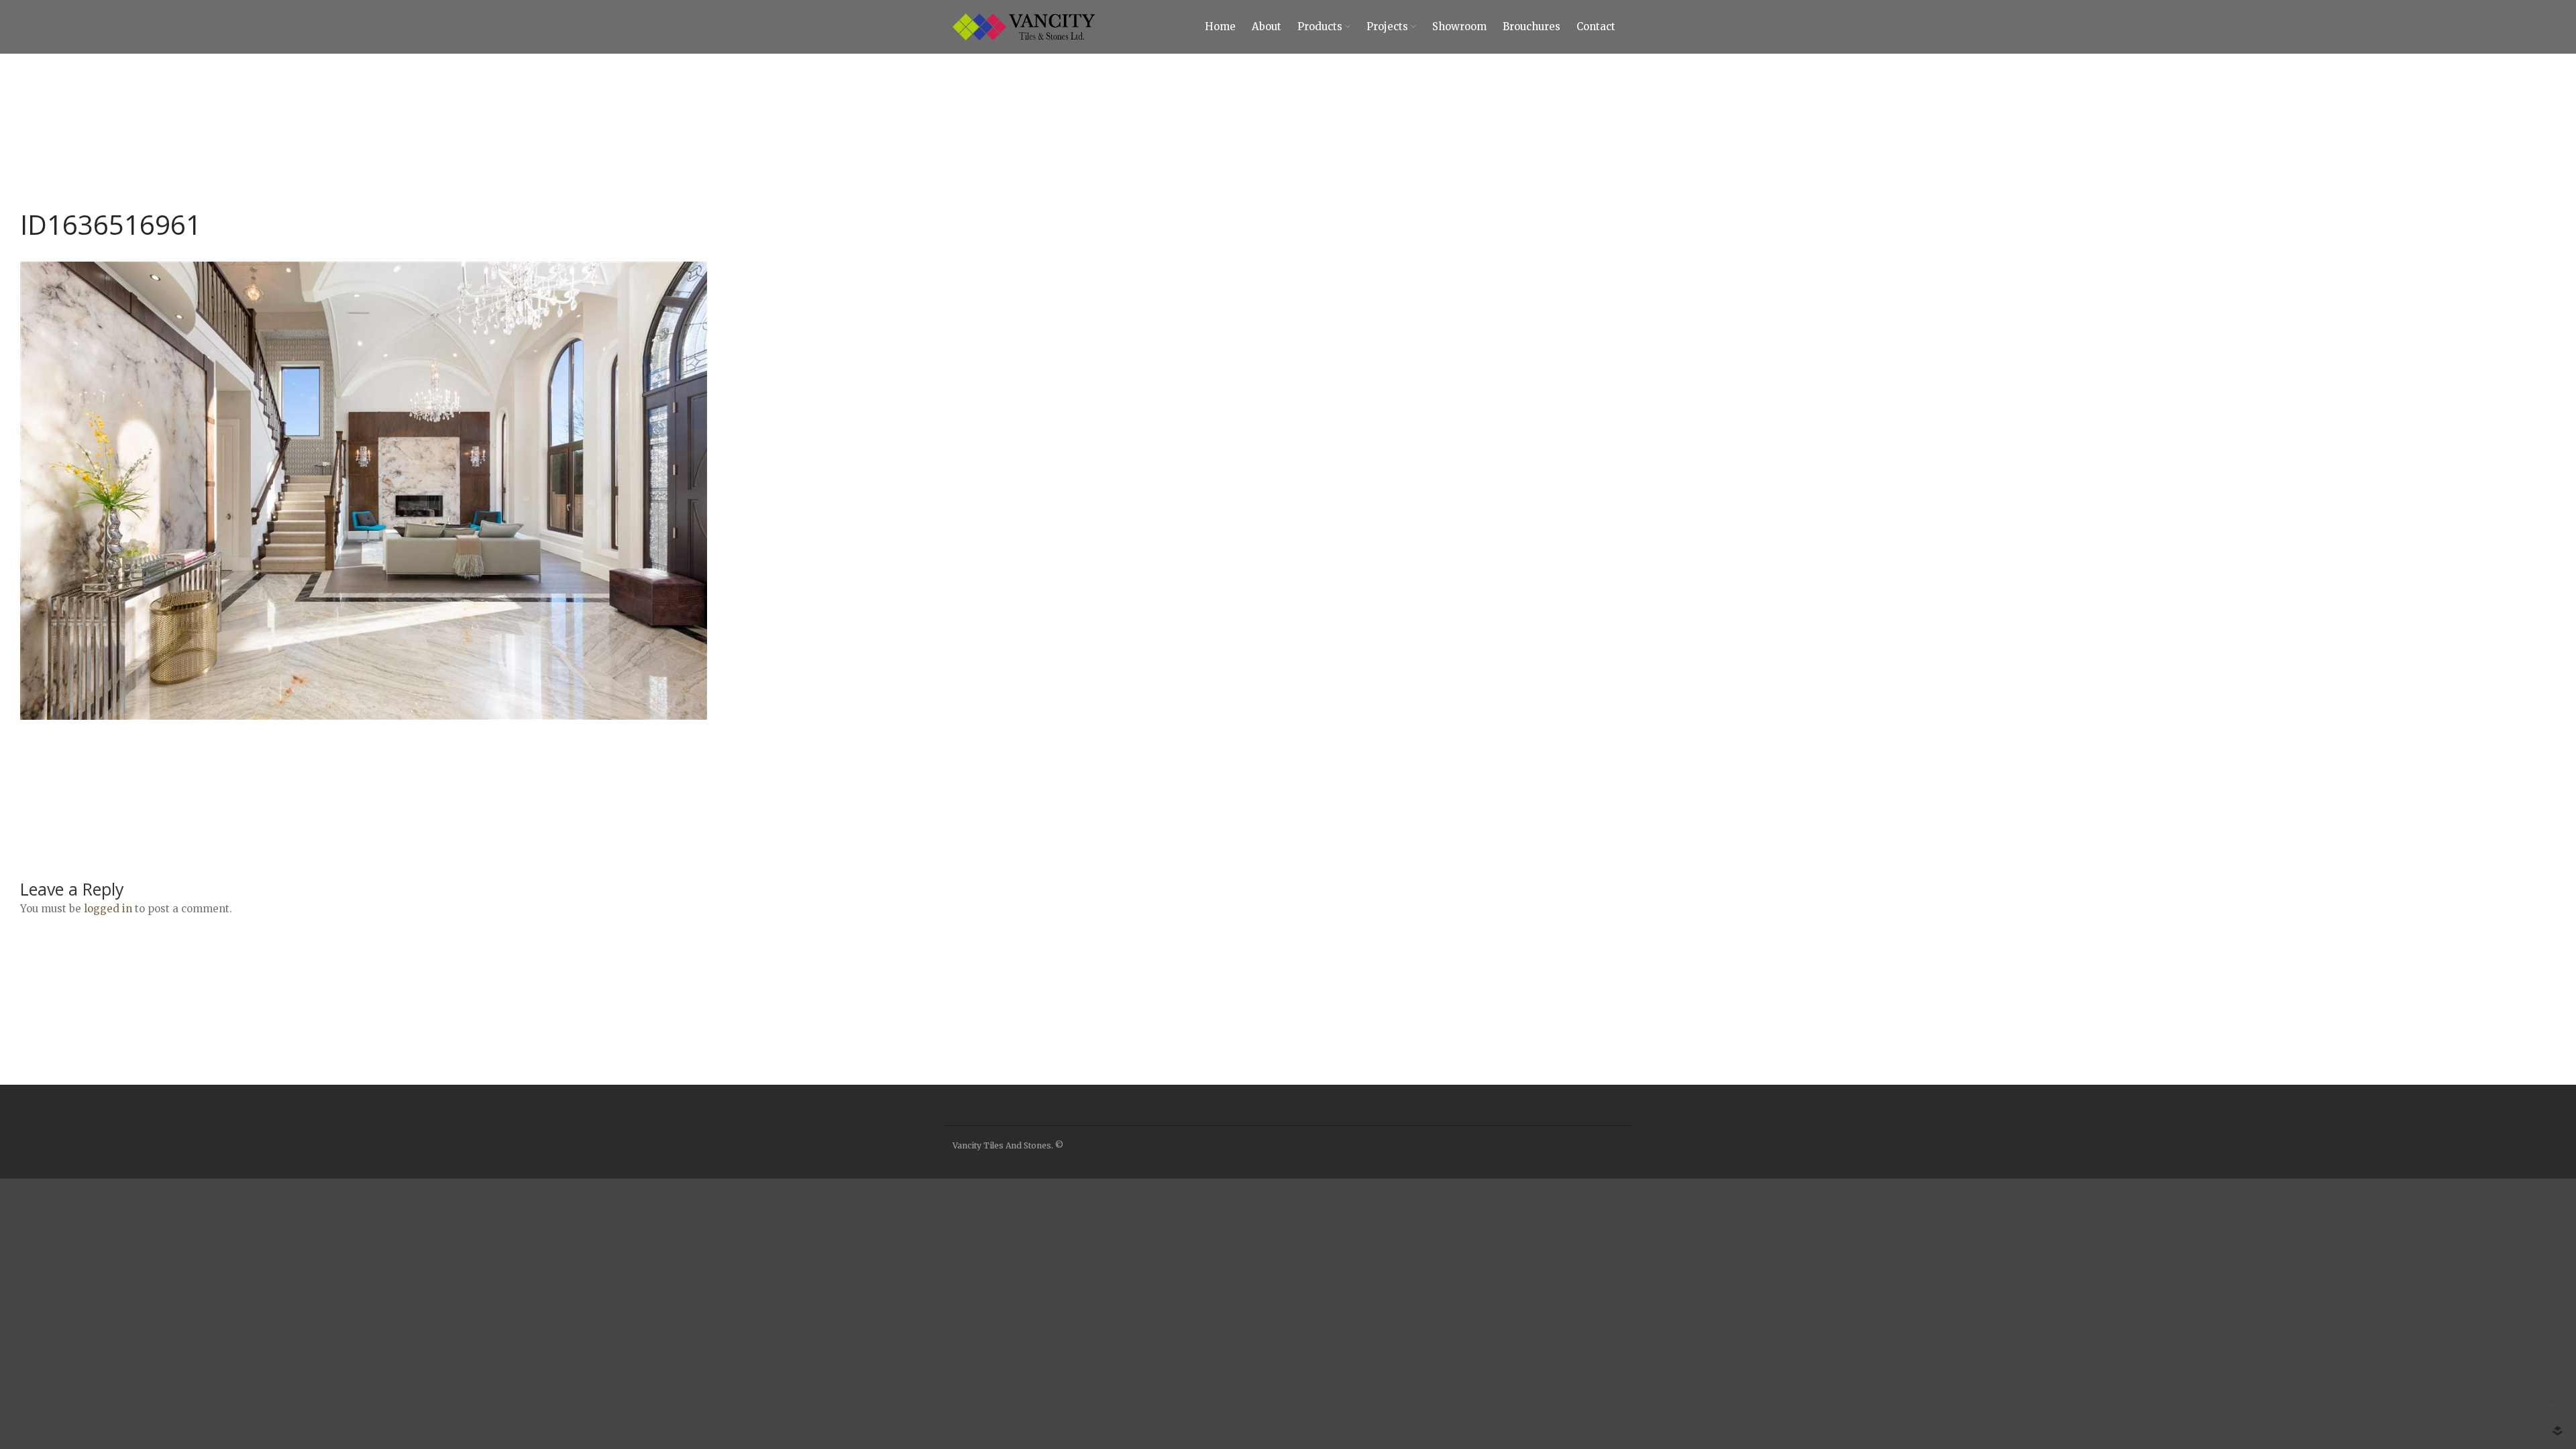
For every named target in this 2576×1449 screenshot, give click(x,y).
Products (1320, 26)
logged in (108, 909)
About (1267, 26)
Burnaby (2455, 1250)
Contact (2483, 1329)
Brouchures (2484, 1310)
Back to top (2552, 1391)
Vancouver (2459, 1191)
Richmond (2458, 1211)
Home (1220, 26)
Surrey (2451, 1231)
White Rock (2460, 1271)
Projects (1387, 26)
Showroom (2483, 1290)
